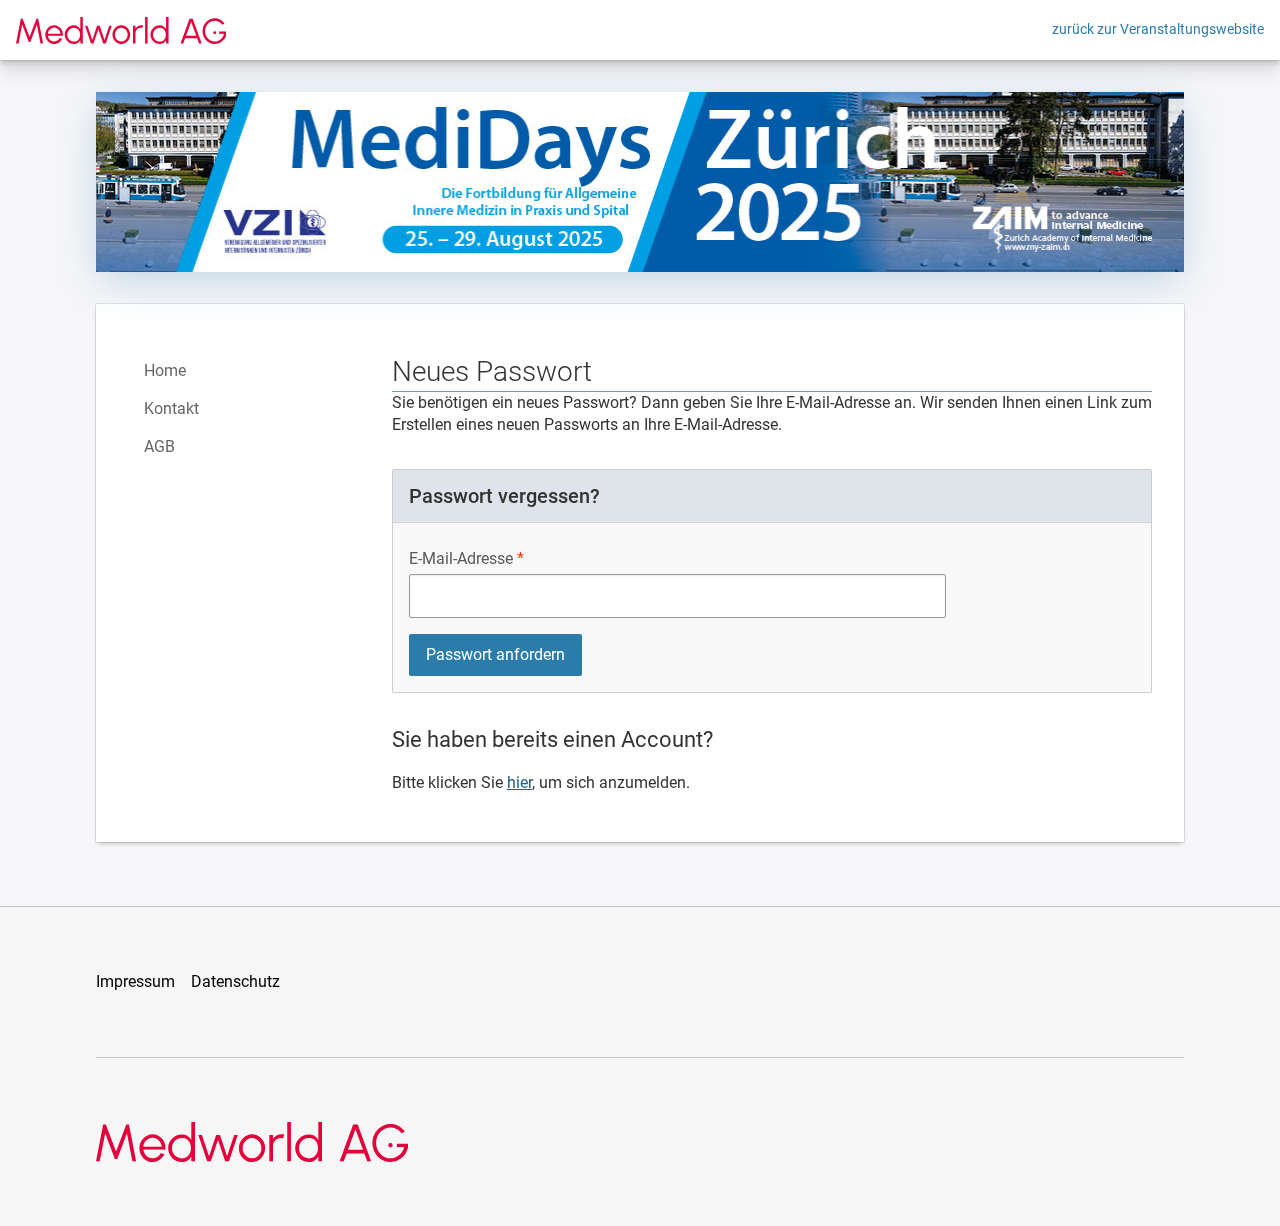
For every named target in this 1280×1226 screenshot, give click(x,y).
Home (165, 370)
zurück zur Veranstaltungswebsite (1158, 29)
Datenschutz (235, 981)
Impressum (135, 981)
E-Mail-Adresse (461, 558)
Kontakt (171, 408)
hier (519, 782)
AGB (159, 446)
